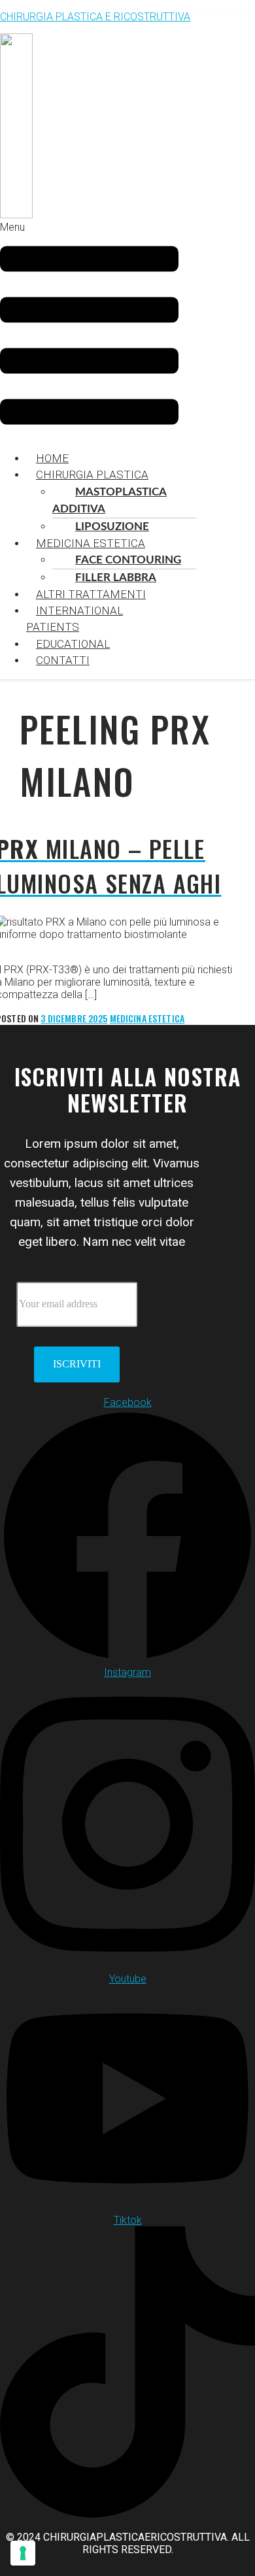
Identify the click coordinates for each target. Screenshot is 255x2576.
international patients (75, 619)
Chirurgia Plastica (92, 475)
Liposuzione (112, 527)
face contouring (128, 560)
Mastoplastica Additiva (110, 500)
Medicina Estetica (91, 543)
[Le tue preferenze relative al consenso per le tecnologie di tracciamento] (23, 2553)
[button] (89, 330)
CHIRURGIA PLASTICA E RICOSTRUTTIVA (95, 17)
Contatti (63, 660)
